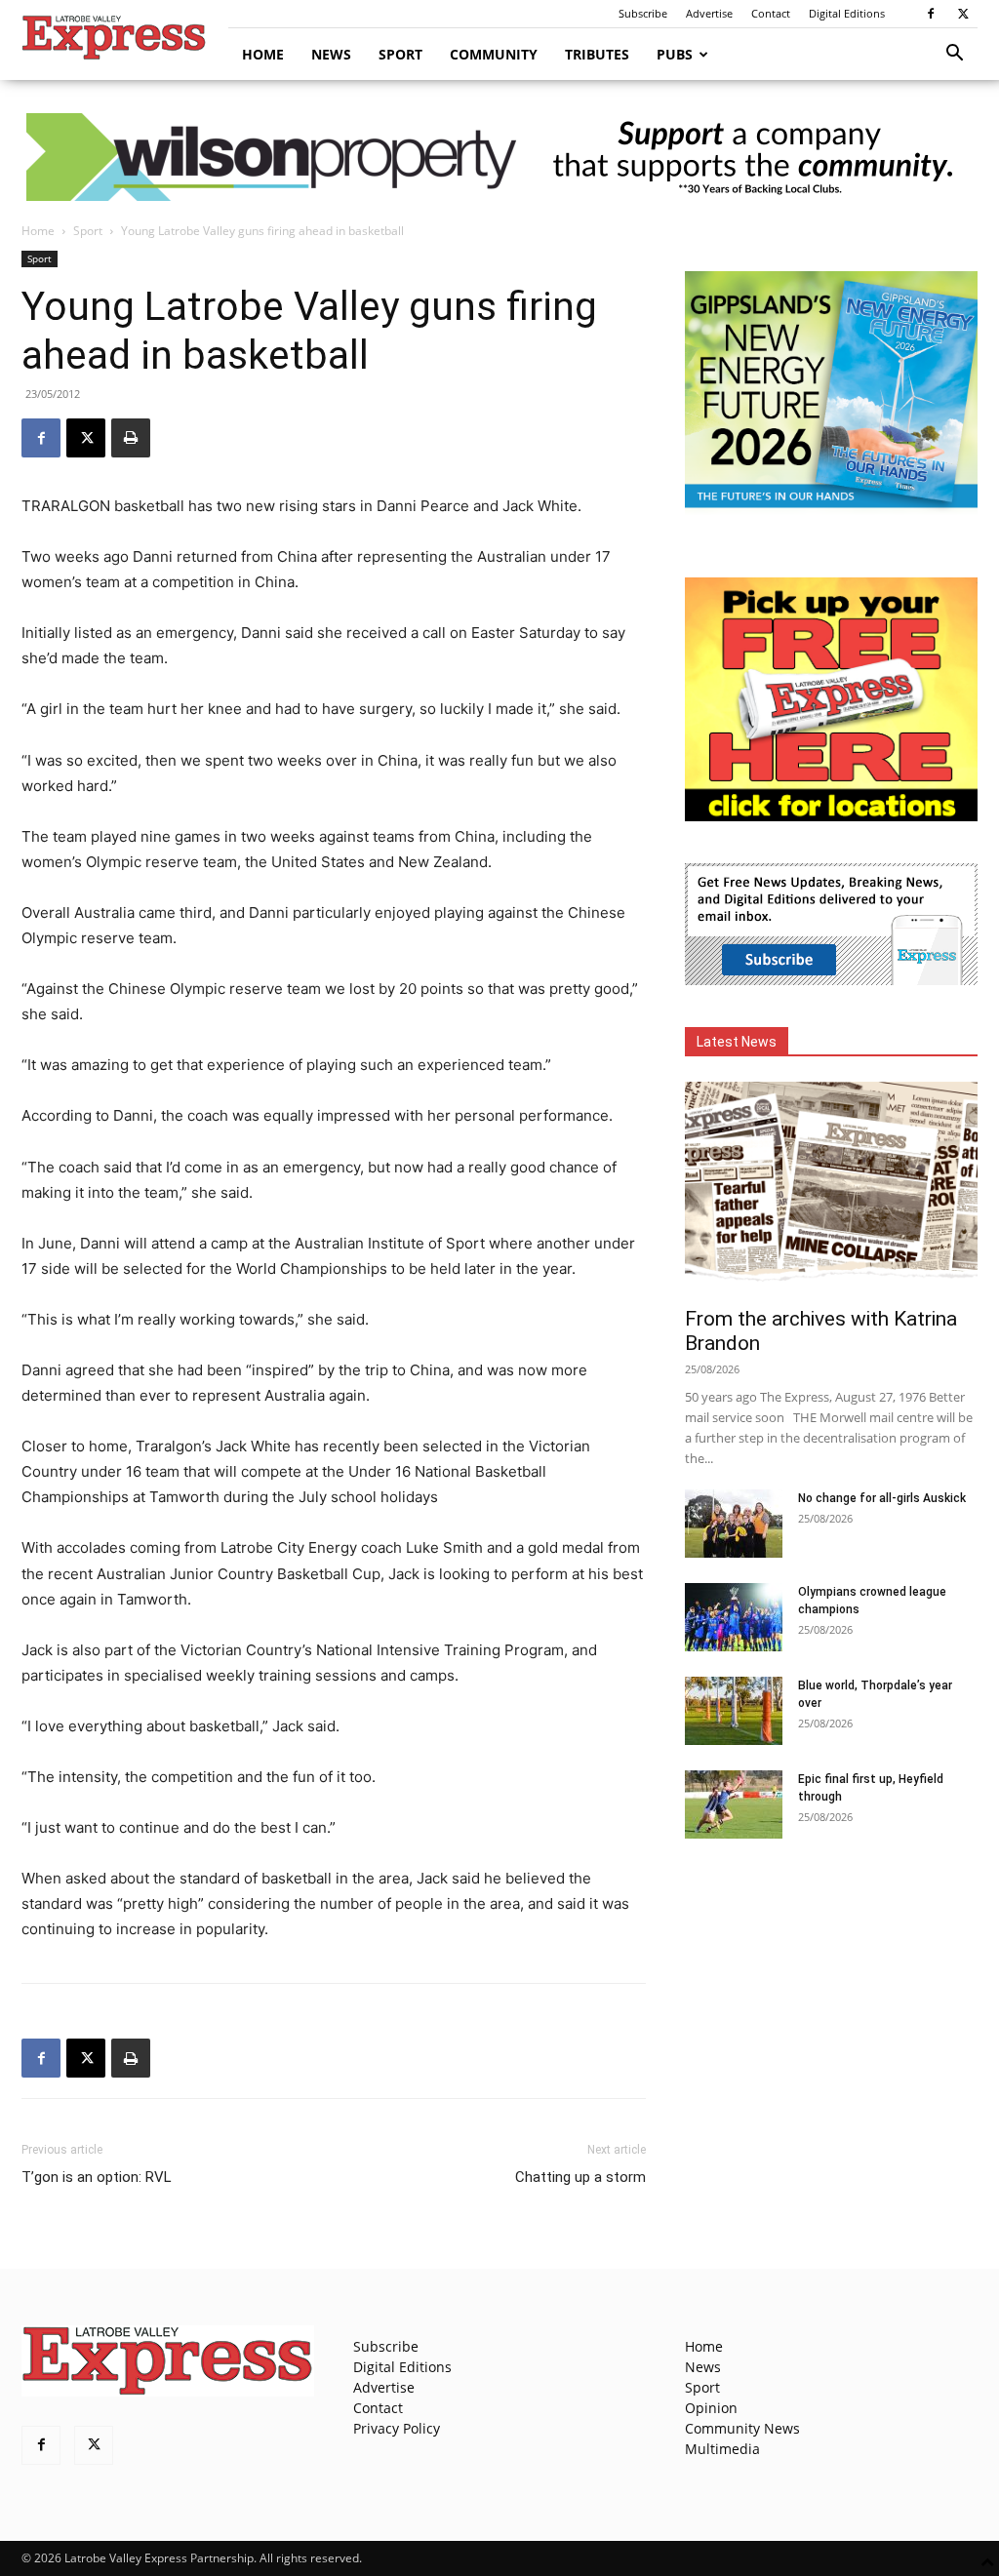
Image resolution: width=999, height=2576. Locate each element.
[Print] (131, 438)
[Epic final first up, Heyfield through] (734, 1804)
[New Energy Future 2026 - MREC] (831, 510)
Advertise (709, 13)
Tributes (597, 54)
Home (263, 54)
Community (494, 54)
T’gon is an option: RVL (97, 2177)
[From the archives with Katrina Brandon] (831, 1188)
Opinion (711, 2408)
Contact (771, 13)
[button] (954, 55)
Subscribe (643, 13)
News (331, 54)
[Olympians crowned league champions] (734, 1617)
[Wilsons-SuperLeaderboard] (499, 157)
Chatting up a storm (580, 2177)
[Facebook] (931, 14)
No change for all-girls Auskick (882, 1498)
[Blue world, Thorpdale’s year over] (734, 1711)
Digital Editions (847, 13)
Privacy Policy (397, 2428)
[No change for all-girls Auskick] (734, 1524)
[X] (963, 14)
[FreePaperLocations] (831, 816)
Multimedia (722, 2449)
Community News (742, 2428)
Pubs (675, 54)
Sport (400, 54)
